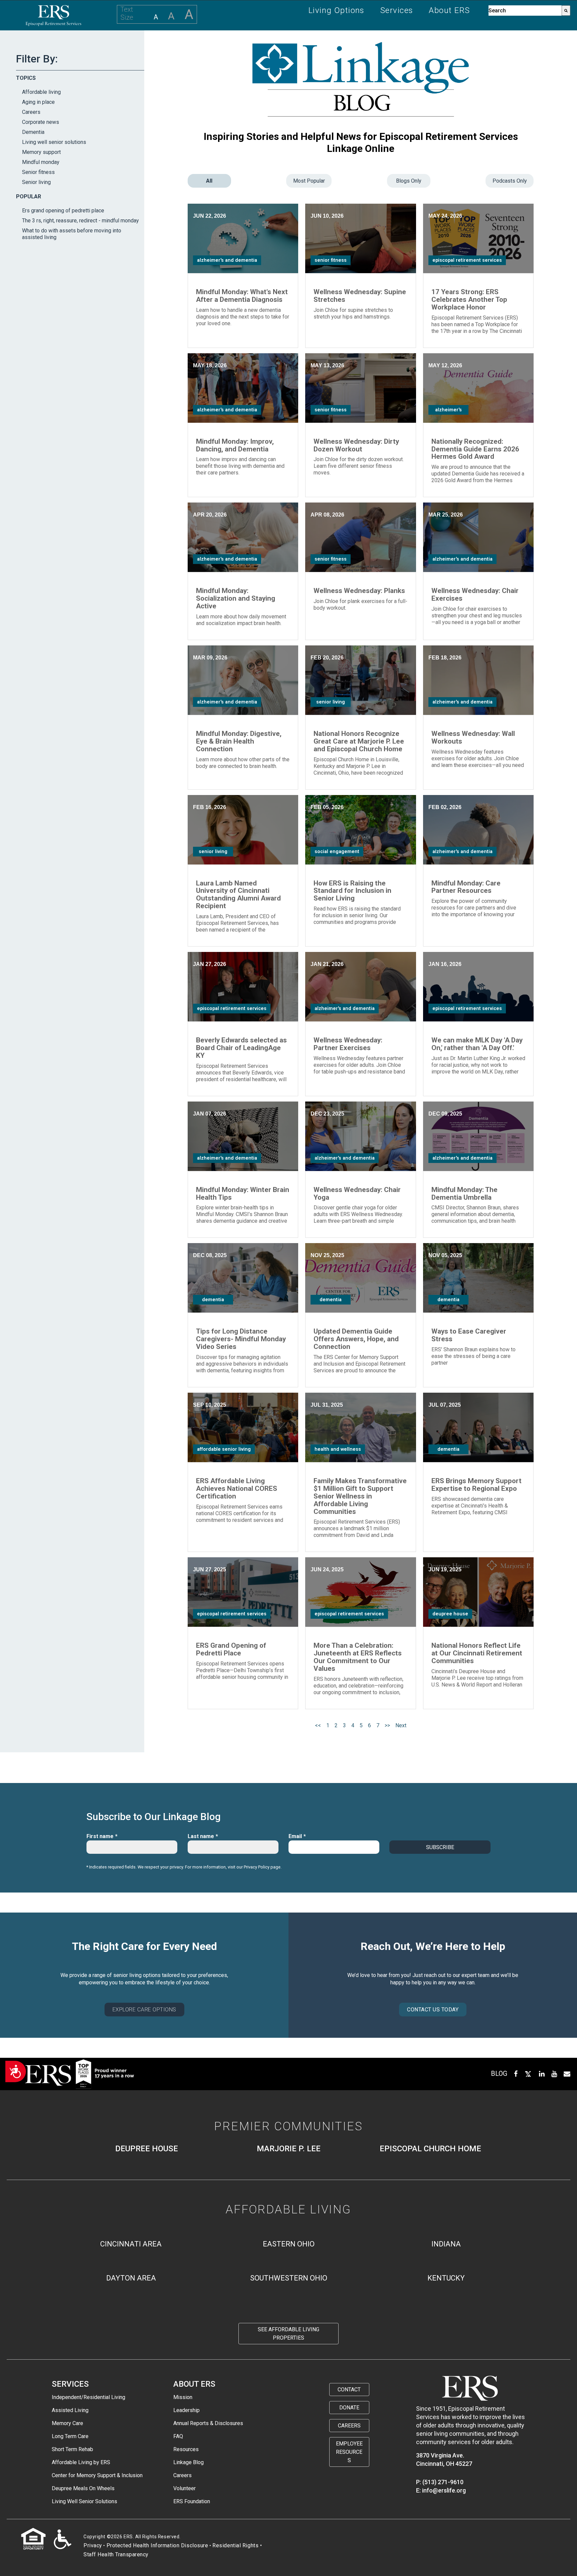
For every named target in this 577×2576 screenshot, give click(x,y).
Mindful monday (41, 162)
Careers (31, 112)
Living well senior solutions (54, 142)
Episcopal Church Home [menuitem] (430, 2149)
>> (387, 1725)
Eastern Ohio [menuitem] (289, 2244)
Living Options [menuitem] (337, 11)
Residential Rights (235, 2545)
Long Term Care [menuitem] (70, 2436)
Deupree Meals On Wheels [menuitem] (83, 2488)
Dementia (33, 132)
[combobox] (525, 11)
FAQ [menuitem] (178, 2436)
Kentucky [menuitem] (446, 2278)
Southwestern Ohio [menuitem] (289, 2278)
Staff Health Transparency (116, 2554)
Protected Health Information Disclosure (157, 2545)
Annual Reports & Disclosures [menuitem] (208, 2423)
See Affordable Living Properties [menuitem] (288, 2334)
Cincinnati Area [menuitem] (131, 2244)
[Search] (566, 11)
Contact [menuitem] (349, 2390)
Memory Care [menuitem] (67, 2423)
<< (318, 1725)
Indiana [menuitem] (446, 2244)
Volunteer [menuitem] (184, 2488)
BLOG (499, 2073)
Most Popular (309, 181)
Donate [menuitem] (349, 2408)
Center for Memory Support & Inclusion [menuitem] (97, 2475)
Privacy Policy (257, 1867)
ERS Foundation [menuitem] (192, 2501)
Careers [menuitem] (182, 2475)
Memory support (41, 152)
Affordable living (41, 92)
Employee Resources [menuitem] (349, 2452)
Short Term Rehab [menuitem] (72, 2449)
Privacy (93, 2545)
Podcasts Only (510, 181)
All (209, 181)
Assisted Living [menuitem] (70, 2410)
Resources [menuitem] (186, 2449)
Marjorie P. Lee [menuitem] (289, 2149)
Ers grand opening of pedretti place (63, 211)
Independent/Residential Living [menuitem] (88, 2397)
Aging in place (38, 102)
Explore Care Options (144, 2010)
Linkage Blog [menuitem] (188, 2462)
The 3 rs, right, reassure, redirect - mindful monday (80, 221)
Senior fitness (38, 172)
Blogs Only (409, 181)
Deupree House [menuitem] (147, 2149)
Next (401, 1725)
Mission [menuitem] (183, 2397)
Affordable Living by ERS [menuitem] (81, 2462)
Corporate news (41, 122)
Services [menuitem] (397, 11)
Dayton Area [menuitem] (131, 2278)
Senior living (36, 182)
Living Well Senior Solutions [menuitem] (84, 2501)
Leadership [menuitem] (186, 2410)
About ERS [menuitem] (449, 11)
